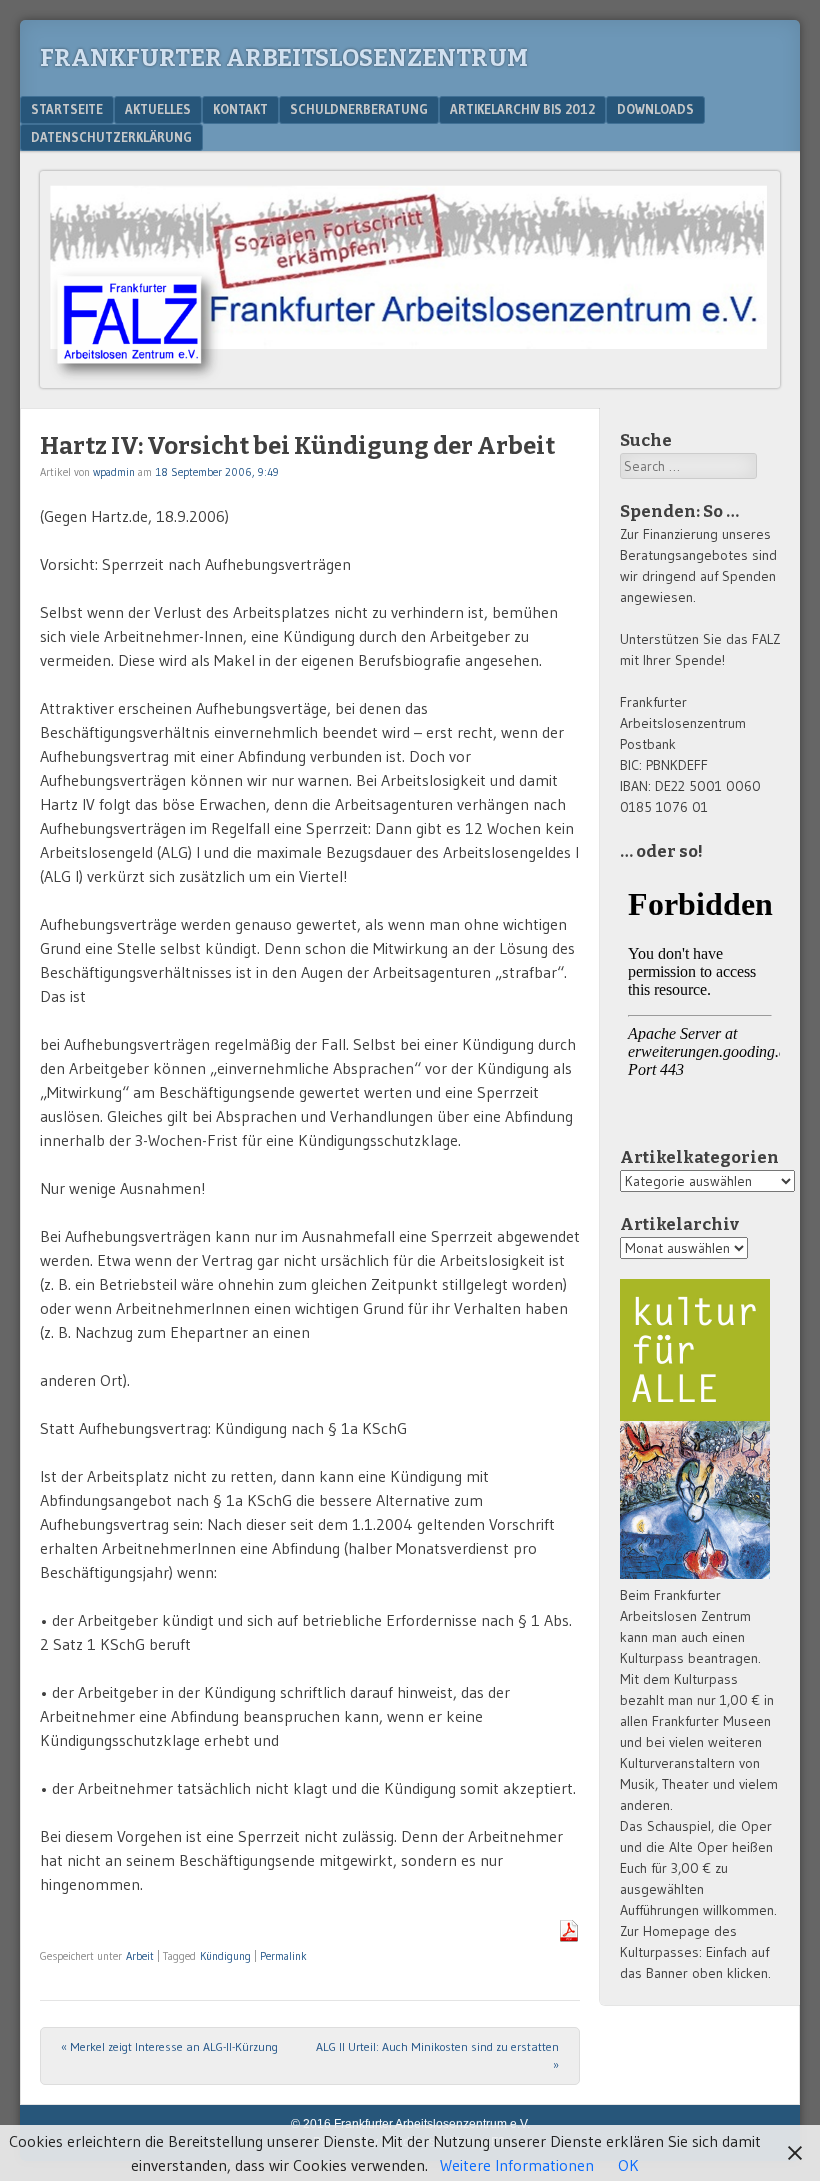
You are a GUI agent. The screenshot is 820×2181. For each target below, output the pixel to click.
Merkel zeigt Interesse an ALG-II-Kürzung (169, 2046)
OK (628, 2165)
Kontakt (240, 109)
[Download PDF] (569, 1936)
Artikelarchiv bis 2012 (522, 109)
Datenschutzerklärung (111, 137)
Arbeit (140, 1956)
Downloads (655, 109)
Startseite (67, 109)
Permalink (283, 1956)
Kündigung (225, 1956)
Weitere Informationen (517, 2165)
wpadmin (114, 472)
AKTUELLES (158, 109)
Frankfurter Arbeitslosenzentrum (284, 58)
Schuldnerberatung (359, 109)
